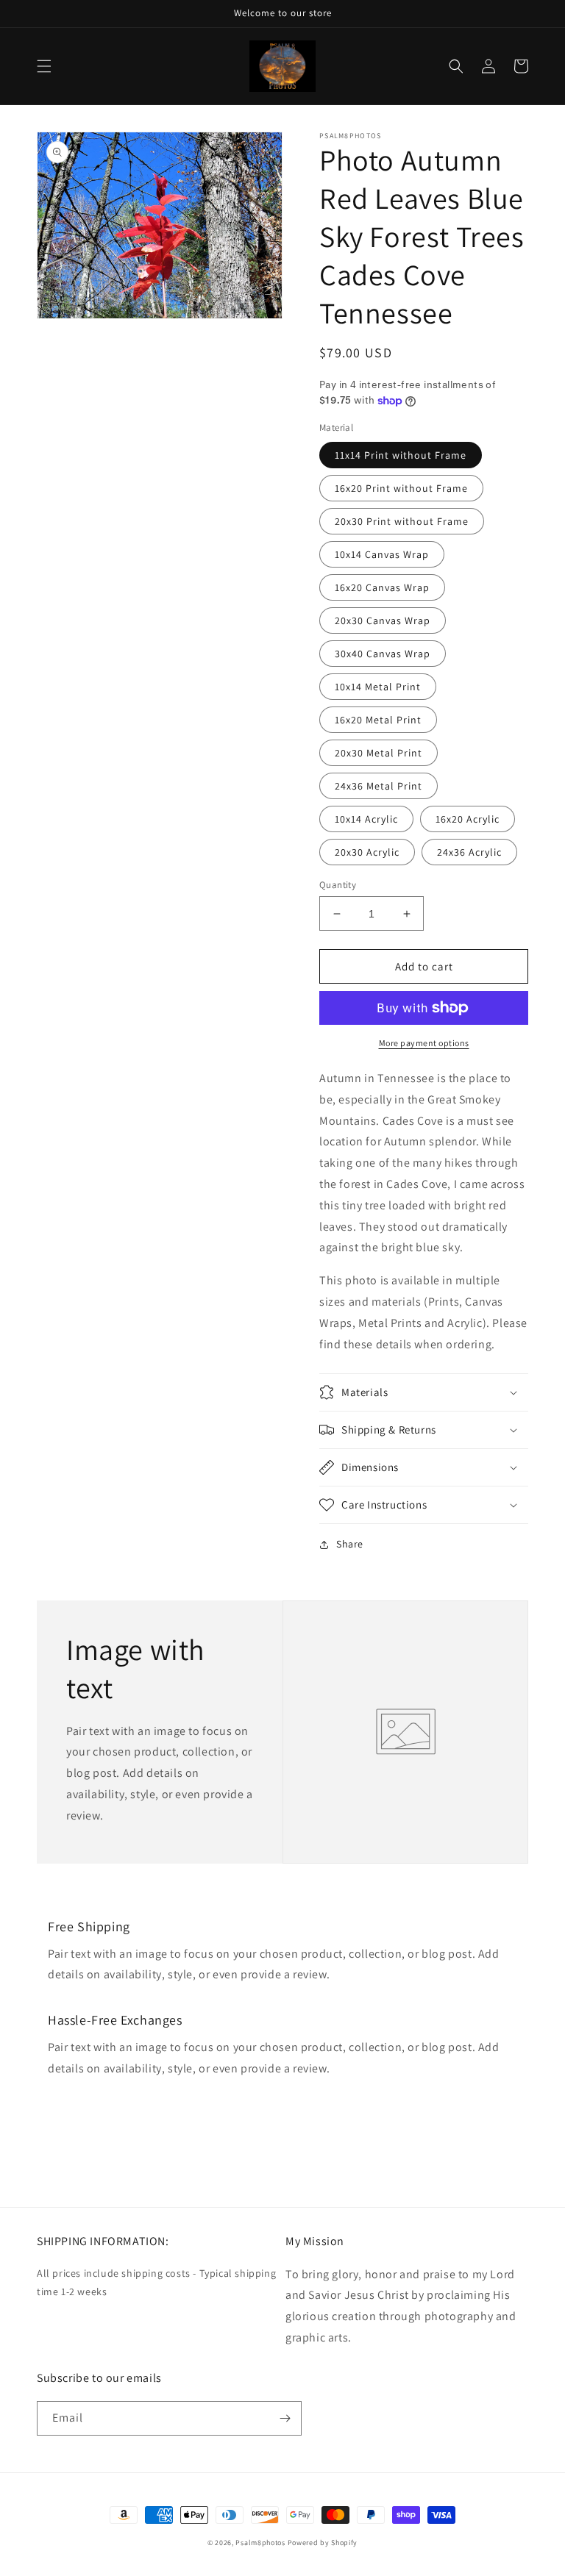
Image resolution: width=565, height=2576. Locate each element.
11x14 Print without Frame (401, 455)
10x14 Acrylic (366, 819)
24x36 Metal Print (379, 786)
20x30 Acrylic (367, 852)
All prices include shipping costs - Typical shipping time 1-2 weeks (156, 2282)
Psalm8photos (260, 2543)
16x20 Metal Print (378, 720)
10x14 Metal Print (378, 687)
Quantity (338, 885)
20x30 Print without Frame (402, 521)
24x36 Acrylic (469, 852)
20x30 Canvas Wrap (383, 620)
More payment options (424, 1043)
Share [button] (350, 1544)
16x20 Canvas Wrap (382, 587)
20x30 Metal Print (379, 753)
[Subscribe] (285, 2418)
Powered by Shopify (323, 2543)
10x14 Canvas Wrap (382, 554)
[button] (44, 66)
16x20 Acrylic (468, 819)
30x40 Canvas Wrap (383, 654)
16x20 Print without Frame (401, 488)
